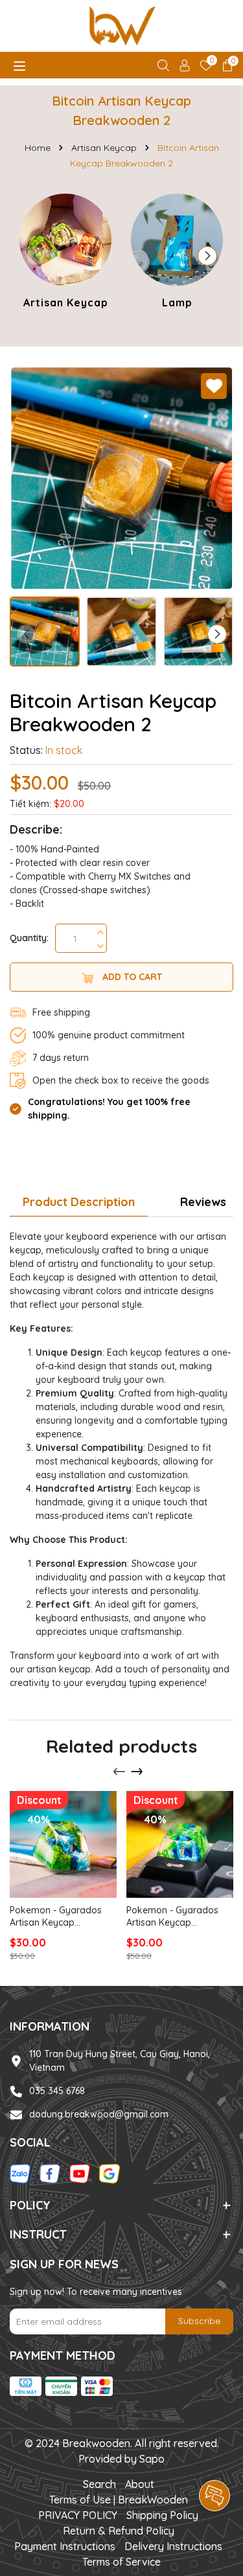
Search (99, 2484)
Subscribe (199, 2321)
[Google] (110, 2173)
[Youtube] (80, 2173)
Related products (121, 1746)
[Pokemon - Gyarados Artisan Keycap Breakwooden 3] (180, 1844)
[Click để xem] (121, 478)
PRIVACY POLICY (78, 2515)
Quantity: (29, 938)
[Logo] (121, 26)
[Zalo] (20, 2173)
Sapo (152, 2459)
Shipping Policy (162, 2515)
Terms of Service (121, 2562)
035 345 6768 (57, 2091)
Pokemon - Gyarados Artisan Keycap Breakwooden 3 (172, 1917)
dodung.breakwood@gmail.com (99, 2114)
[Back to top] (215, 2459)
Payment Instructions (65, 2546)
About (140, 2484)
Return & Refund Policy (119, 2531)
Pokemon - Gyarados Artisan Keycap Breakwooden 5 (56, 1917)
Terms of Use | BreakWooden (119, 2500)
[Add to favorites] (214, 386)
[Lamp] (177, 253)
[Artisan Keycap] (65, 253)
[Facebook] (50, 2173)
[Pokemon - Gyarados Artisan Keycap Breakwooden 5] (63, 1844)
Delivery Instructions (173, 2546)
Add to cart (131, 977)
